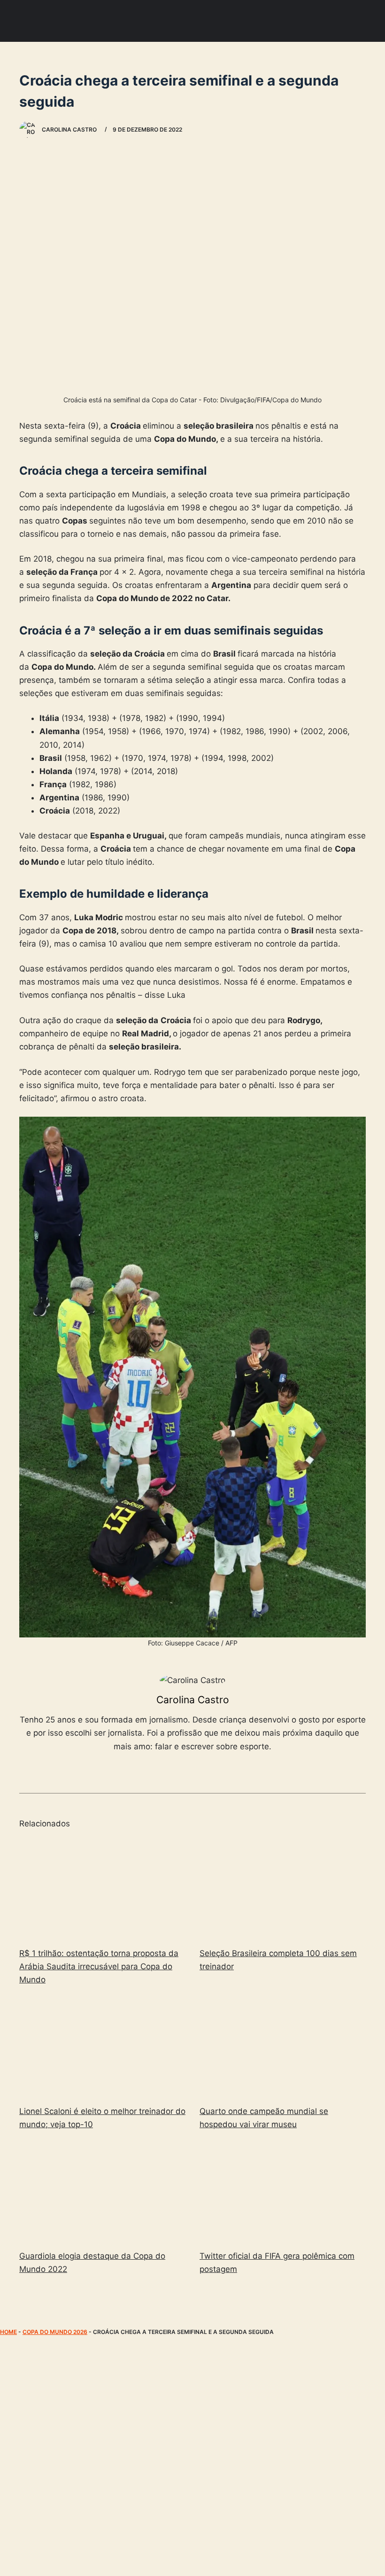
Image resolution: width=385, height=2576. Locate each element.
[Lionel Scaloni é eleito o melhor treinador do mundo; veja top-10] (102, 2047)
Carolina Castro (193, 1700)
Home (8, 2332)
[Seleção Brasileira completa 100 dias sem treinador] (283, 1889)
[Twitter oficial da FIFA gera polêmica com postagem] (283, 2192)
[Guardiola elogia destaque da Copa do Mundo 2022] (102, 2192)
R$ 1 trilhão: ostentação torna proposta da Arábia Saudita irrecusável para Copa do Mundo (99, 1966)
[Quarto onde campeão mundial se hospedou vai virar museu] (283, 2047)
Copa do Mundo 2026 (55, 2332)
